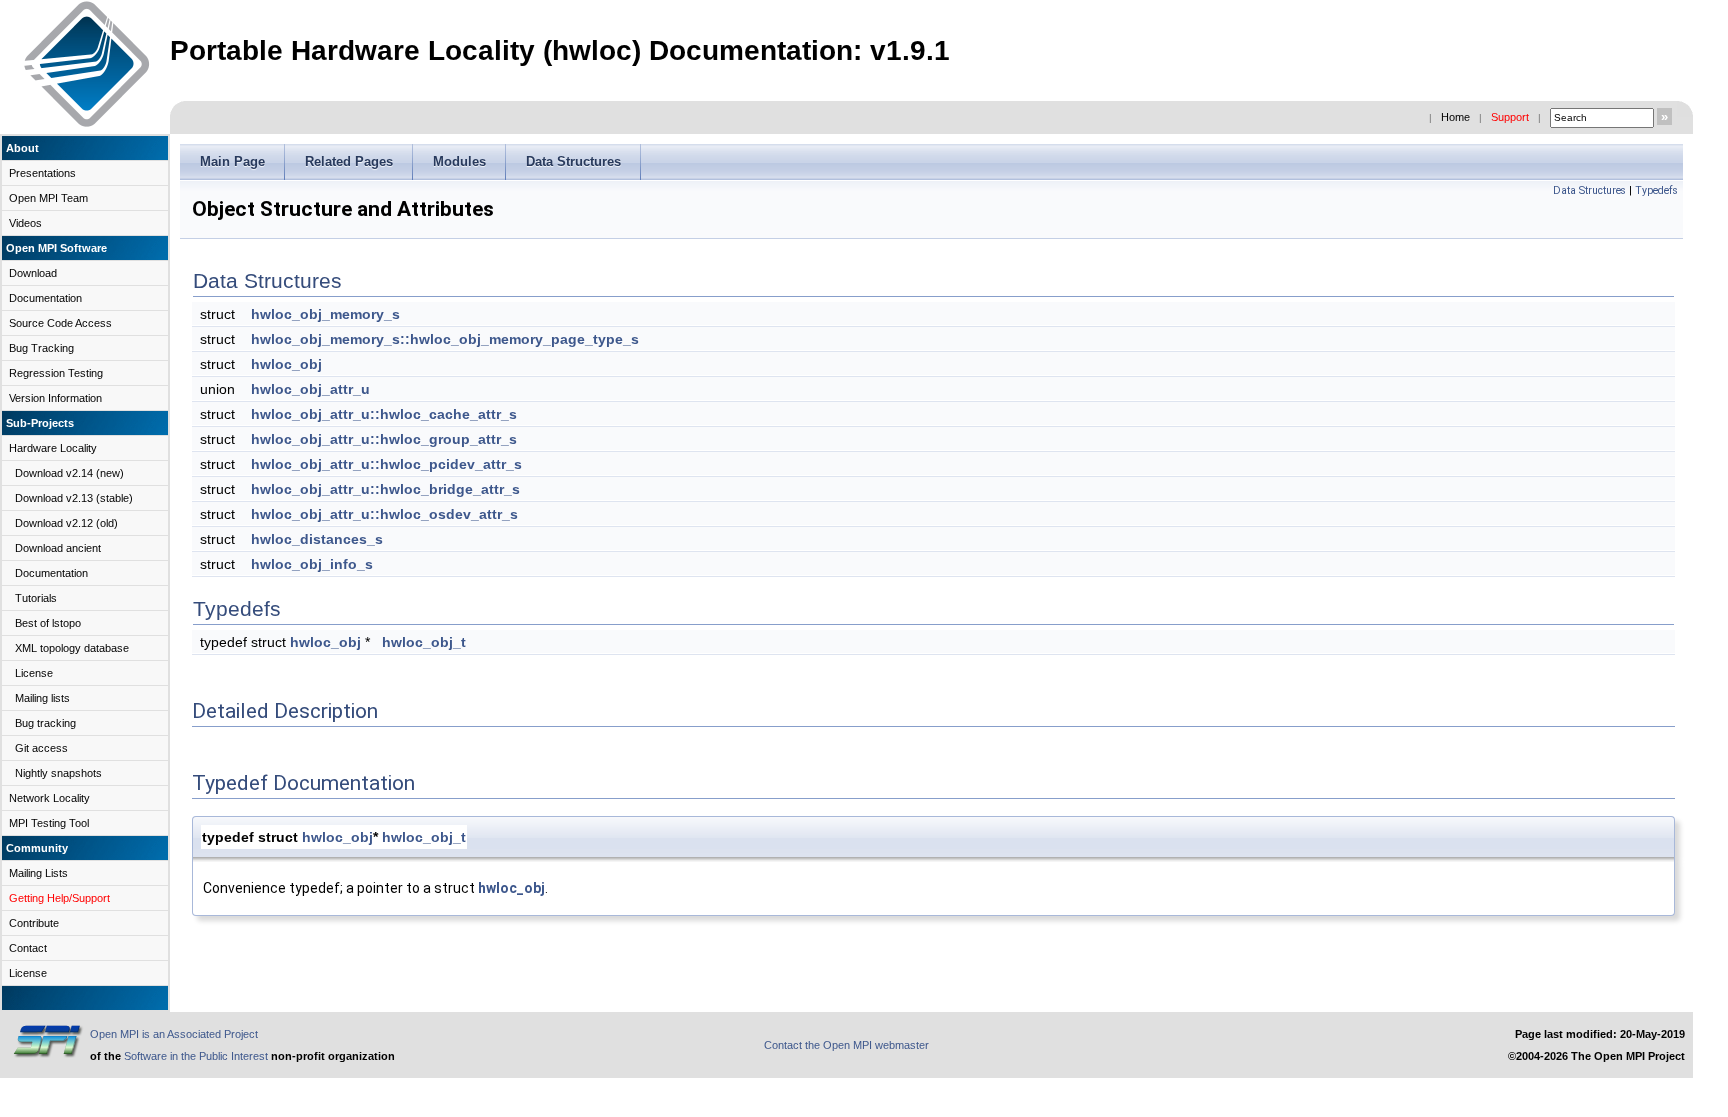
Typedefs (1656, 190)
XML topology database (72, 648)
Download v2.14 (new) (69, 473)
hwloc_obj (286, 364)
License (34, 673)
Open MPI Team (48, 198)
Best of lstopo (48, 623)
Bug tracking (45, 723)
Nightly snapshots (58, 773)
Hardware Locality (53, 448)
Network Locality (49, 798)
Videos (25, 223)
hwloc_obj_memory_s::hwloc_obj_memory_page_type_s (445, 339)
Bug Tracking (41, 348)
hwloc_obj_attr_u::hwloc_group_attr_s (384, 439)
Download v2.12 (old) (66, 523)
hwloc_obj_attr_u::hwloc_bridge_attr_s (385, 489)
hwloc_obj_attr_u (310, 389)
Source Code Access (60, 323)
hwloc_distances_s (317, 539)
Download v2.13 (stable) (74, 498)
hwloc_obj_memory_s (325, 314)
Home (1455, 117)
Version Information (55, 398)
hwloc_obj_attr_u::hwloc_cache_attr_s (384, 414)
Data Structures (1589, 190)
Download (33, 273)
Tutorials (36, 598)
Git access (41, 748)
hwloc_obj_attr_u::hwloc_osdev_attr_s (384, 514)
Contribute (34, 923)
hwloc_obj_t (424, 642)
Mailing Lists (38, 873)
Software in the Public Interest (196, 1056)
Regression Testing (56, 373)
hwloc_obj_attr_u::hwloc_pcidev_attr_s (386, 464)
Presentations (42, 173)
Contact (28, 948)
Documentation (45, 298)
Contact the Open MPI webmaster (846, 1045)
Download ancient (58, 548)
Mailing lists (42, 698)
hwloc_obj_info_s (312, 564)
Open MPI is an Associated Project (174, 1034)
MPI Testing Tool (49, 823)
